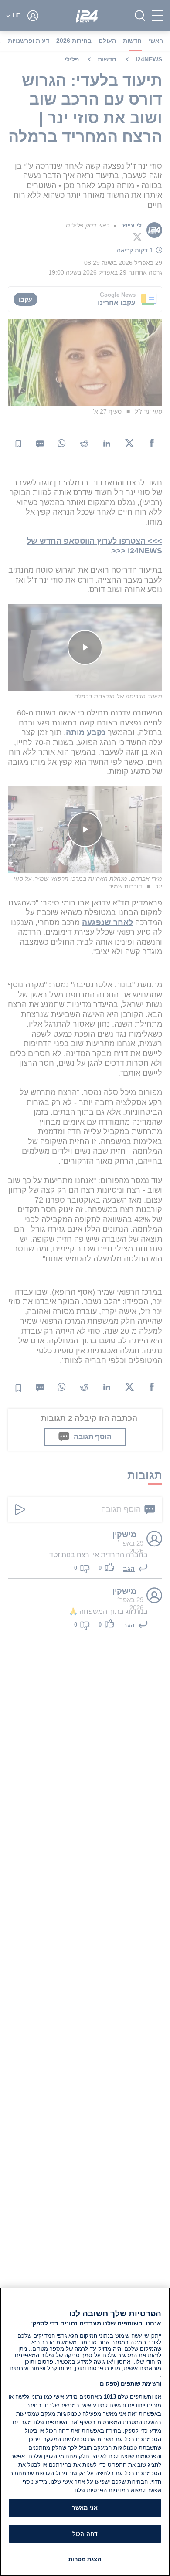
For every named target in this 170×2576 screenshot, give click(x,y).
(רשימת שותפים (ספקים (131, 2384)
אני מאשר (85, 2508)
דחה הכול (85, 2534)
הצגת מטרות (85, 2559)
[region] (85, 2432)
